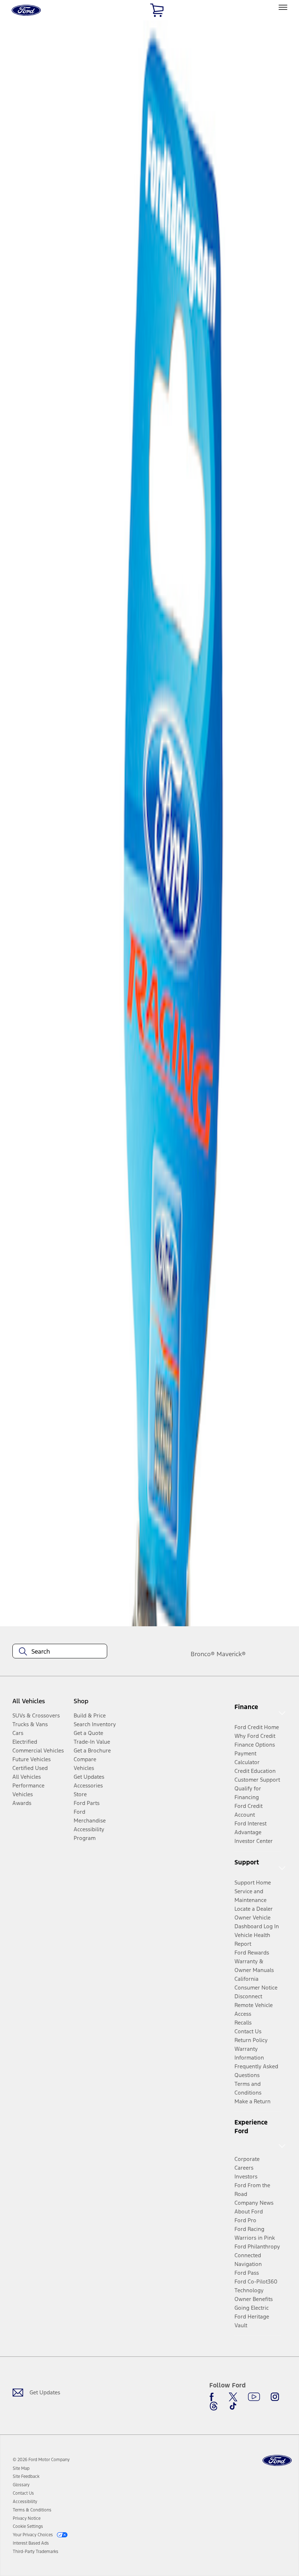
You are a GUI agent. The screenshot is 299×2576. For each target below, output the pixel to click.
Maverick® (231, 1654)
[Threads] (214, 2406)
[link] (21, 2468)
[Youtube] (254, 2397)
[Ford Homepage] (277, 2461)
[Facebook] (214, 2397)
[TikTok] (233, 2406)
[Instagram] (275, 2397)
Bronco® (203, 1654)
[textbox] (60, 1651)
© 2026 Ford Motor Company (41, 2460)
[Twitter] (233, 2397)
